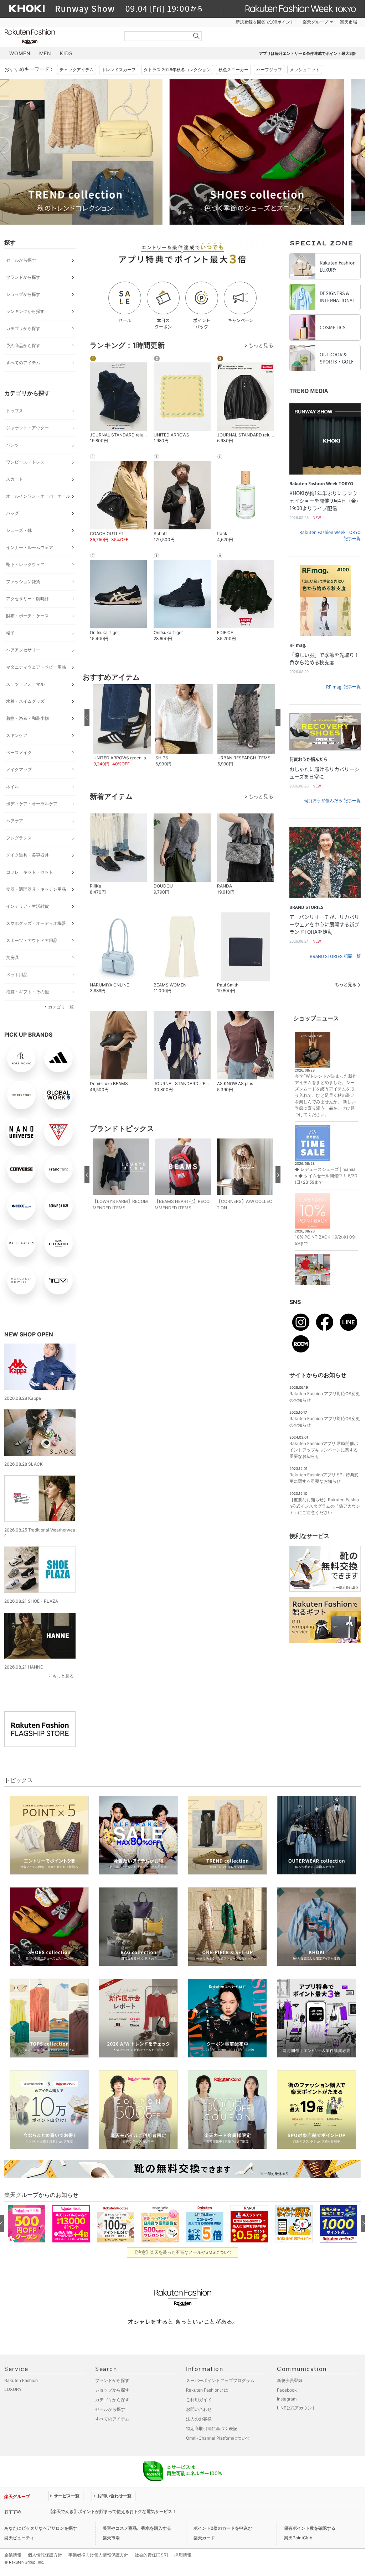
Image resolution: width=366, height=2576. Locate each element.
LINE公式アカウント (297, 2408)
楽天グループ (315, 22)
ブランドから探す (23, 277)
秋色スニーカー (233, 70)
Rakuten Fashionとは (207, 2390)
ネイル (12, 787)
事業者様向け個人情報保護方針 (98, 2555)
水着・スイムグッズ (25, 701)
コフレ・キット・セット (30, 872)
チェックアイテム (77, 70)
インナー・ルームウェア (30, 547)
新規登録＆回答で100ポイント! (266, 22)
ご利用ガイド (199, 2400)
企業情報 (13, 2555)
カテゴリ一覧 (61, 1007)
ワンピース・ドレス (25, 462)
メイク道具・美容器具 (27, 855)
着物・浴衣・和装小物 (27, 718)
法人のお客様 (199, 2419)
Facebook (287, 2390)
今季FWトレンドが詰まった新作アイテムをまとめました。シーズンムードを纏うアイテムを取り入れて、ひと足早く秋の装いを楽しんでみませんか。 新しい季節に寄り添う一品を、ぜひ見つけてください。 (326, 1095)
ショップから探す (23, 294)
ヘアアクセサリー (23, 650)
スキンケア (17, 735)
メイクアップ (19, 769)
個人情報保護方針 (45, 2555)
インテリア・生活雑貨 (27, 906)
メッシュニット (305, 70)
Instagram (287, 2399)
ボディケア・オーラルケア (32, 804)
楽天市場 (349, 22)
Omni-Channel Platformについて (218, 2438)
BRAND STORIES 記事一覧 (335, 956)
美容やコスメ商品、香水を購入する (137, 2528)
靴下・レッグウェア (25, 564)
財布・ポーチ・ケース (27, 616)
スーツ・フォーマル (25, 684)
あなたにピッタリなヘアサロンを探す (41, 2528)
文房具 (12, 957)
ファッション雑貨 (23, 582)
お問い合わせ (199, 2409)
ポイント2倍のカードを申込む (223, 2528)
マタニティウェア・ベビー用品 (36, 667)
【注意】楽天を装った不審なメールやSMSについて (183, 2252)
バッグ (12, 513)
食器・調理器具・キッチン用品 (36, 889)
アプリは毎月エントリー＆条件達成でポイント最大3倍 (307, 53)
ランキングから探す (25, 311)
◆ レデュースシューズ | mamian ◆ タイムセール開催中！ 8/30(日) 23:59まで (326, 1176)
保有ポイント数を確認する (310, 2528)
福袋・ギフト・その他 (27, 992)
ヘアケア (15, 821)
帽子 (10, 633)
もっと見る (63, 1676)
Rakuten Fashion (60, 36)
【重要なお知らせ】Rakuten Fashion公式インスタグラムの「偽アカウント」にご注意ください (325, 1506)
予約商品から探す (23, 345)
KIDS (66, 53)
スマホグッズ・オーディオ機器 (36, 923)
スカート (15, 479)
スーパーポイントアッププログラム (220, 2380)
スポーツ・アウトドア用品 (32, 940)
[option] (92, 152)
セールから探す (21, 260)
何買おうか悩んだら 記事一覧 (332, 801)
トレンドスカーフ (119, 70)
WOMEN (20, 53)
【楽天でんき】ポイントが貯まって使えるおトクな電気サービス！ (112, 2511)
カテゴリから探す (23, 328)
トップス (15, 411)
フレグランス (19, 838)
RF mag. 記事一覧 (343, 687)
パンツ (12, 445)
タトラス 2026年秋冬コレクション (177, 70)
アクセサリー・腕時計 (27, 599)
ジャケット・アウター (27, 428)
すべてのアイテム (23, 363)
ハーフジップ (269, 70)
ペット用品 (17, 975)
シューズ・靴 (19, 530)
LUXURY (13, 2389)
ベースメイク (19, 752)
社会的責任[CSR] (151, 2555)
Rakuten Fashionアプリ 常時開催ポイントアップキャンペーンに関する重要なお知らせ (324, 1450)
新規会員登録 (290, 2380)
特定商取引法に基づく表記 (212, 2428)
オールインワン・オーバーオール (38, 496)
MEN (45, 53)
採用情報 (183, 2555)
